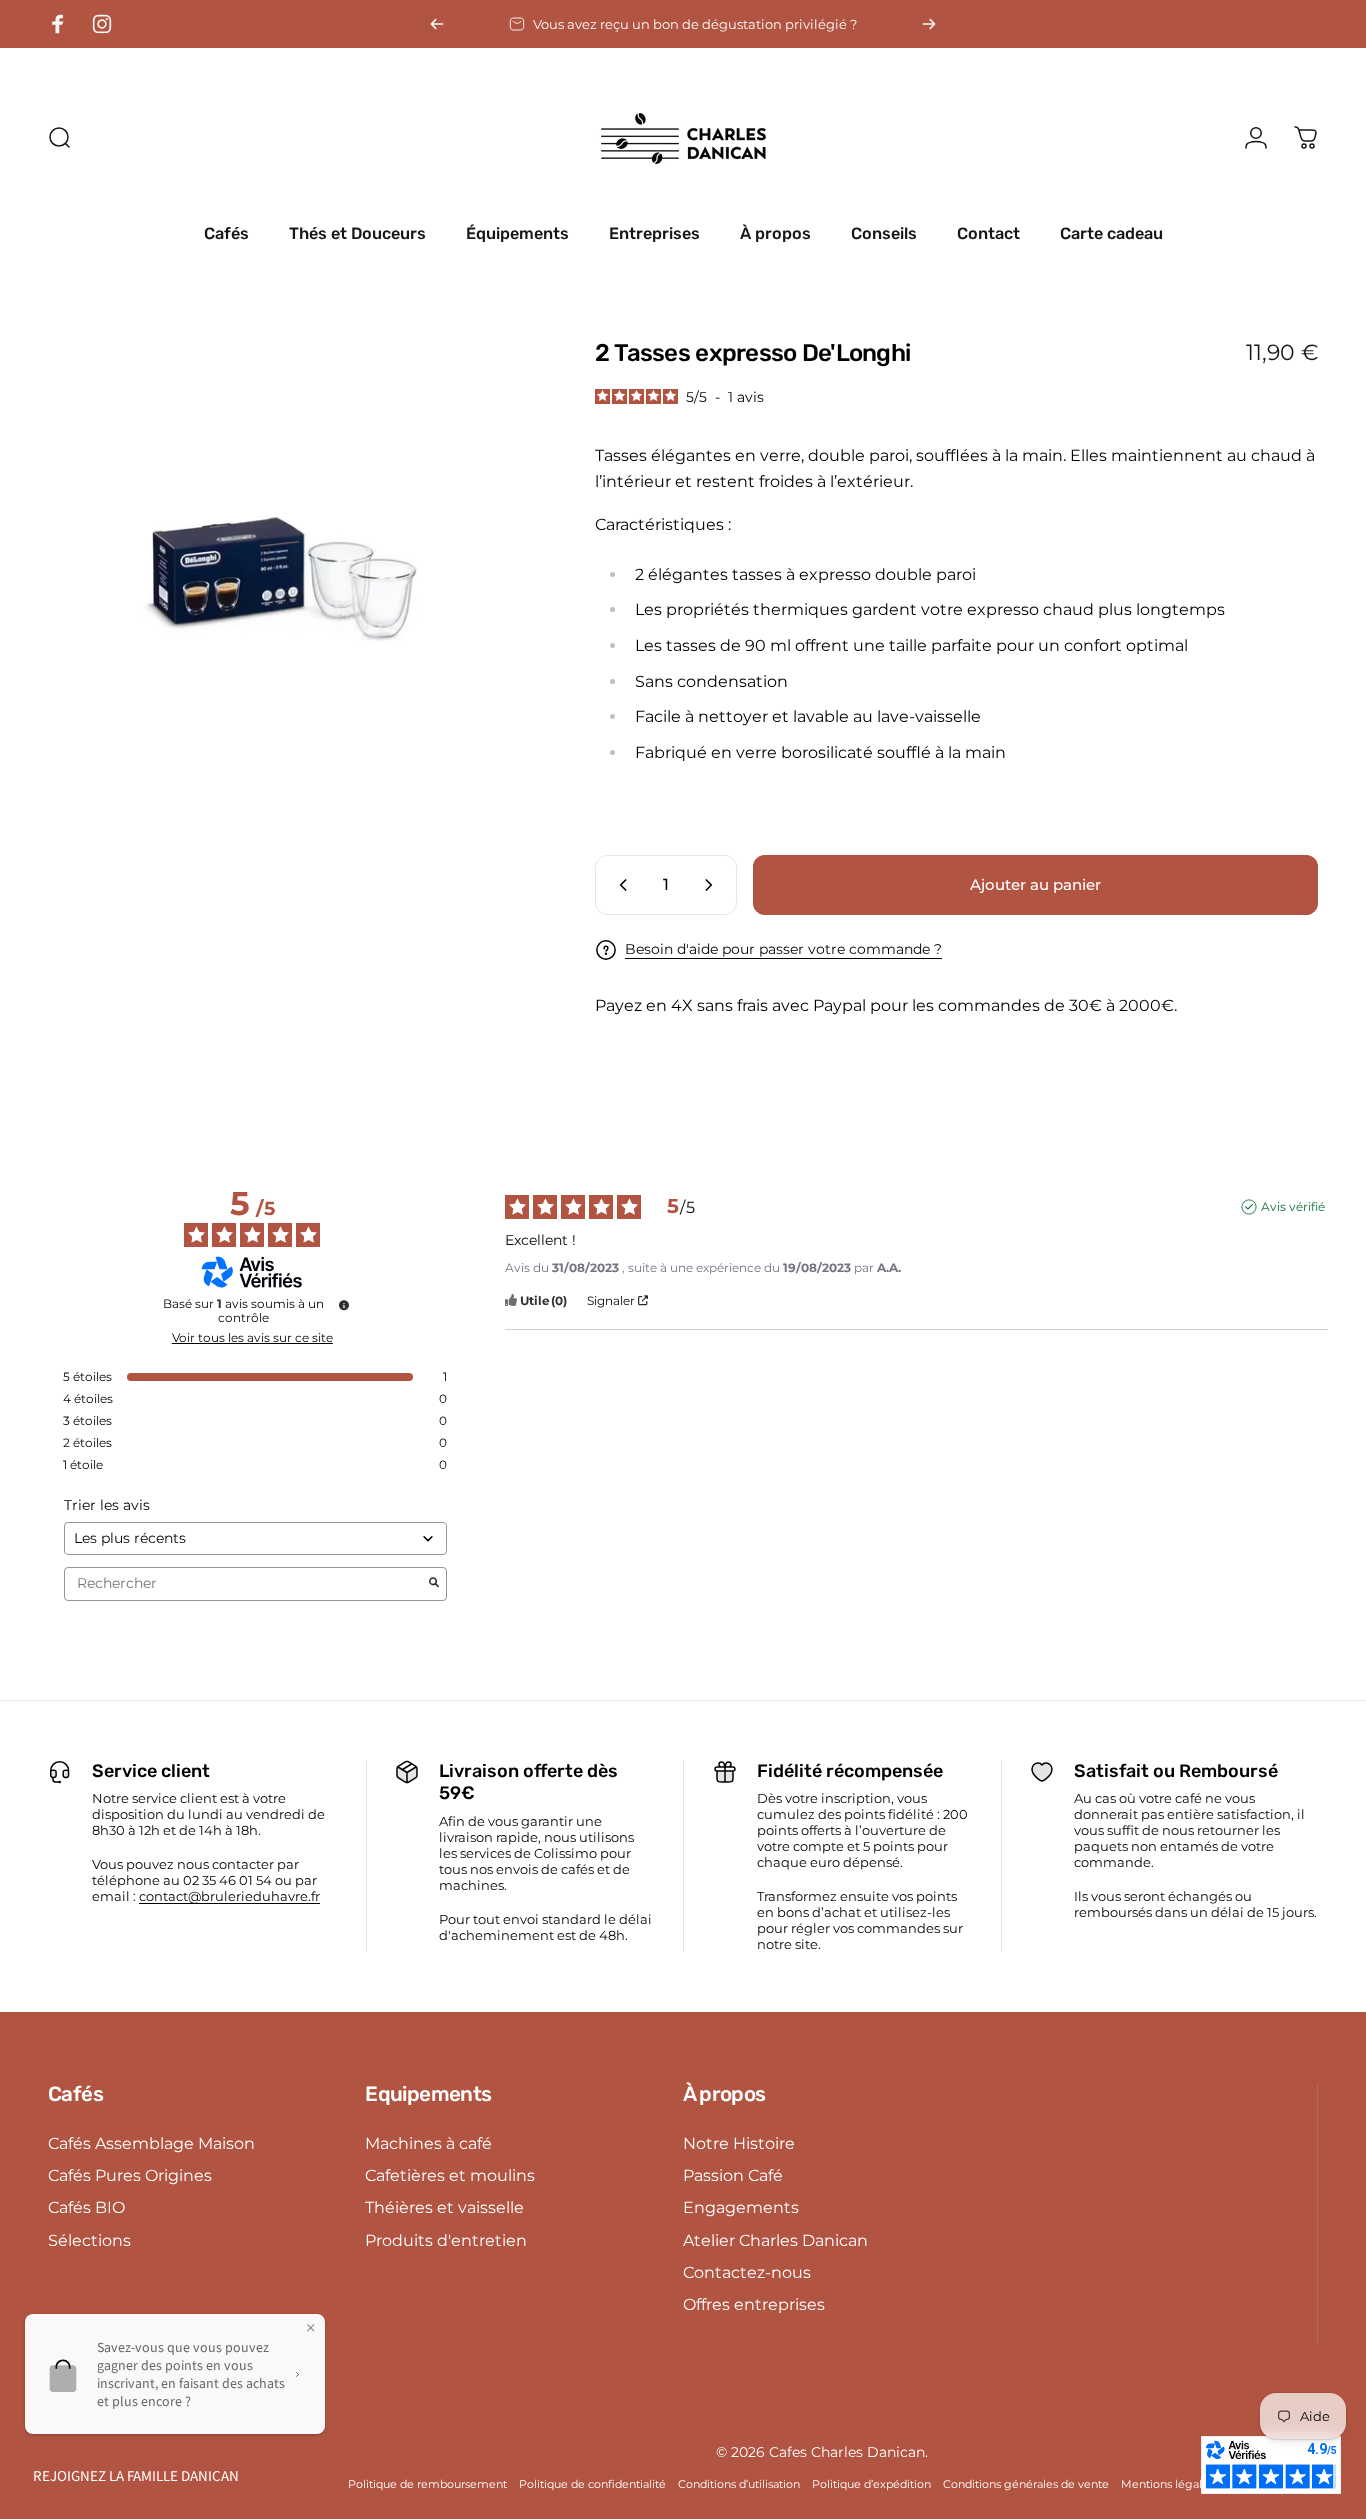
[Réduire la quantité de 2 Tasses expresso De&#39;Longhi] (619, 885)
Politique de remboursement (427, 2484)
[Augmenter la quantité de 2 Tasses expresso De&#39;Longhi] (713, 885)
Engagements (741, 2207)
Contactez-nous (747, 2272)
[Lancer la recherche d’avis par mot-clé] (434, 1584)
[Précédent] (437, 24)
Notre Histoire (739, 2143)
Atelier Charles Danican (775, 2240)
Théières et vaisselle (444, 2207)
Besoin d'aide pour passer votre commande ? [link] (783, 949)
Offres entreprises (754, 2304)
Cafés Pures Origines (130, 2175)
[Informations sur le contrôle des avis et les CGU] (344, 1305)
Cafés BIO (86, 2207)
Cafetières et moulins (450, 2175)
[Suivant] (929, 24)
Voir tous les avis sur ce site (252, 1338)
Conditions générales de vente (1026, 2484)
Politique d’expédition (871, 2484)
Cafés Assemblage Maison (151, 2143)
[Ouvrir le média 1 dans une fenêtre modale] (289, 580)
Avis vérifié (1293, 1206)
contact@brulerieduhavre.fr (229, 1896)
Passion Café (733, 2175)
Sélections (89, 2240)
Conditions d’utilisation (739, 2484)
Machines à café (428, 2143)
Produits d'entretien (446, 2240)
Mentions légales (1167, 2484)
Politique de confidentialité (592, 2484)
